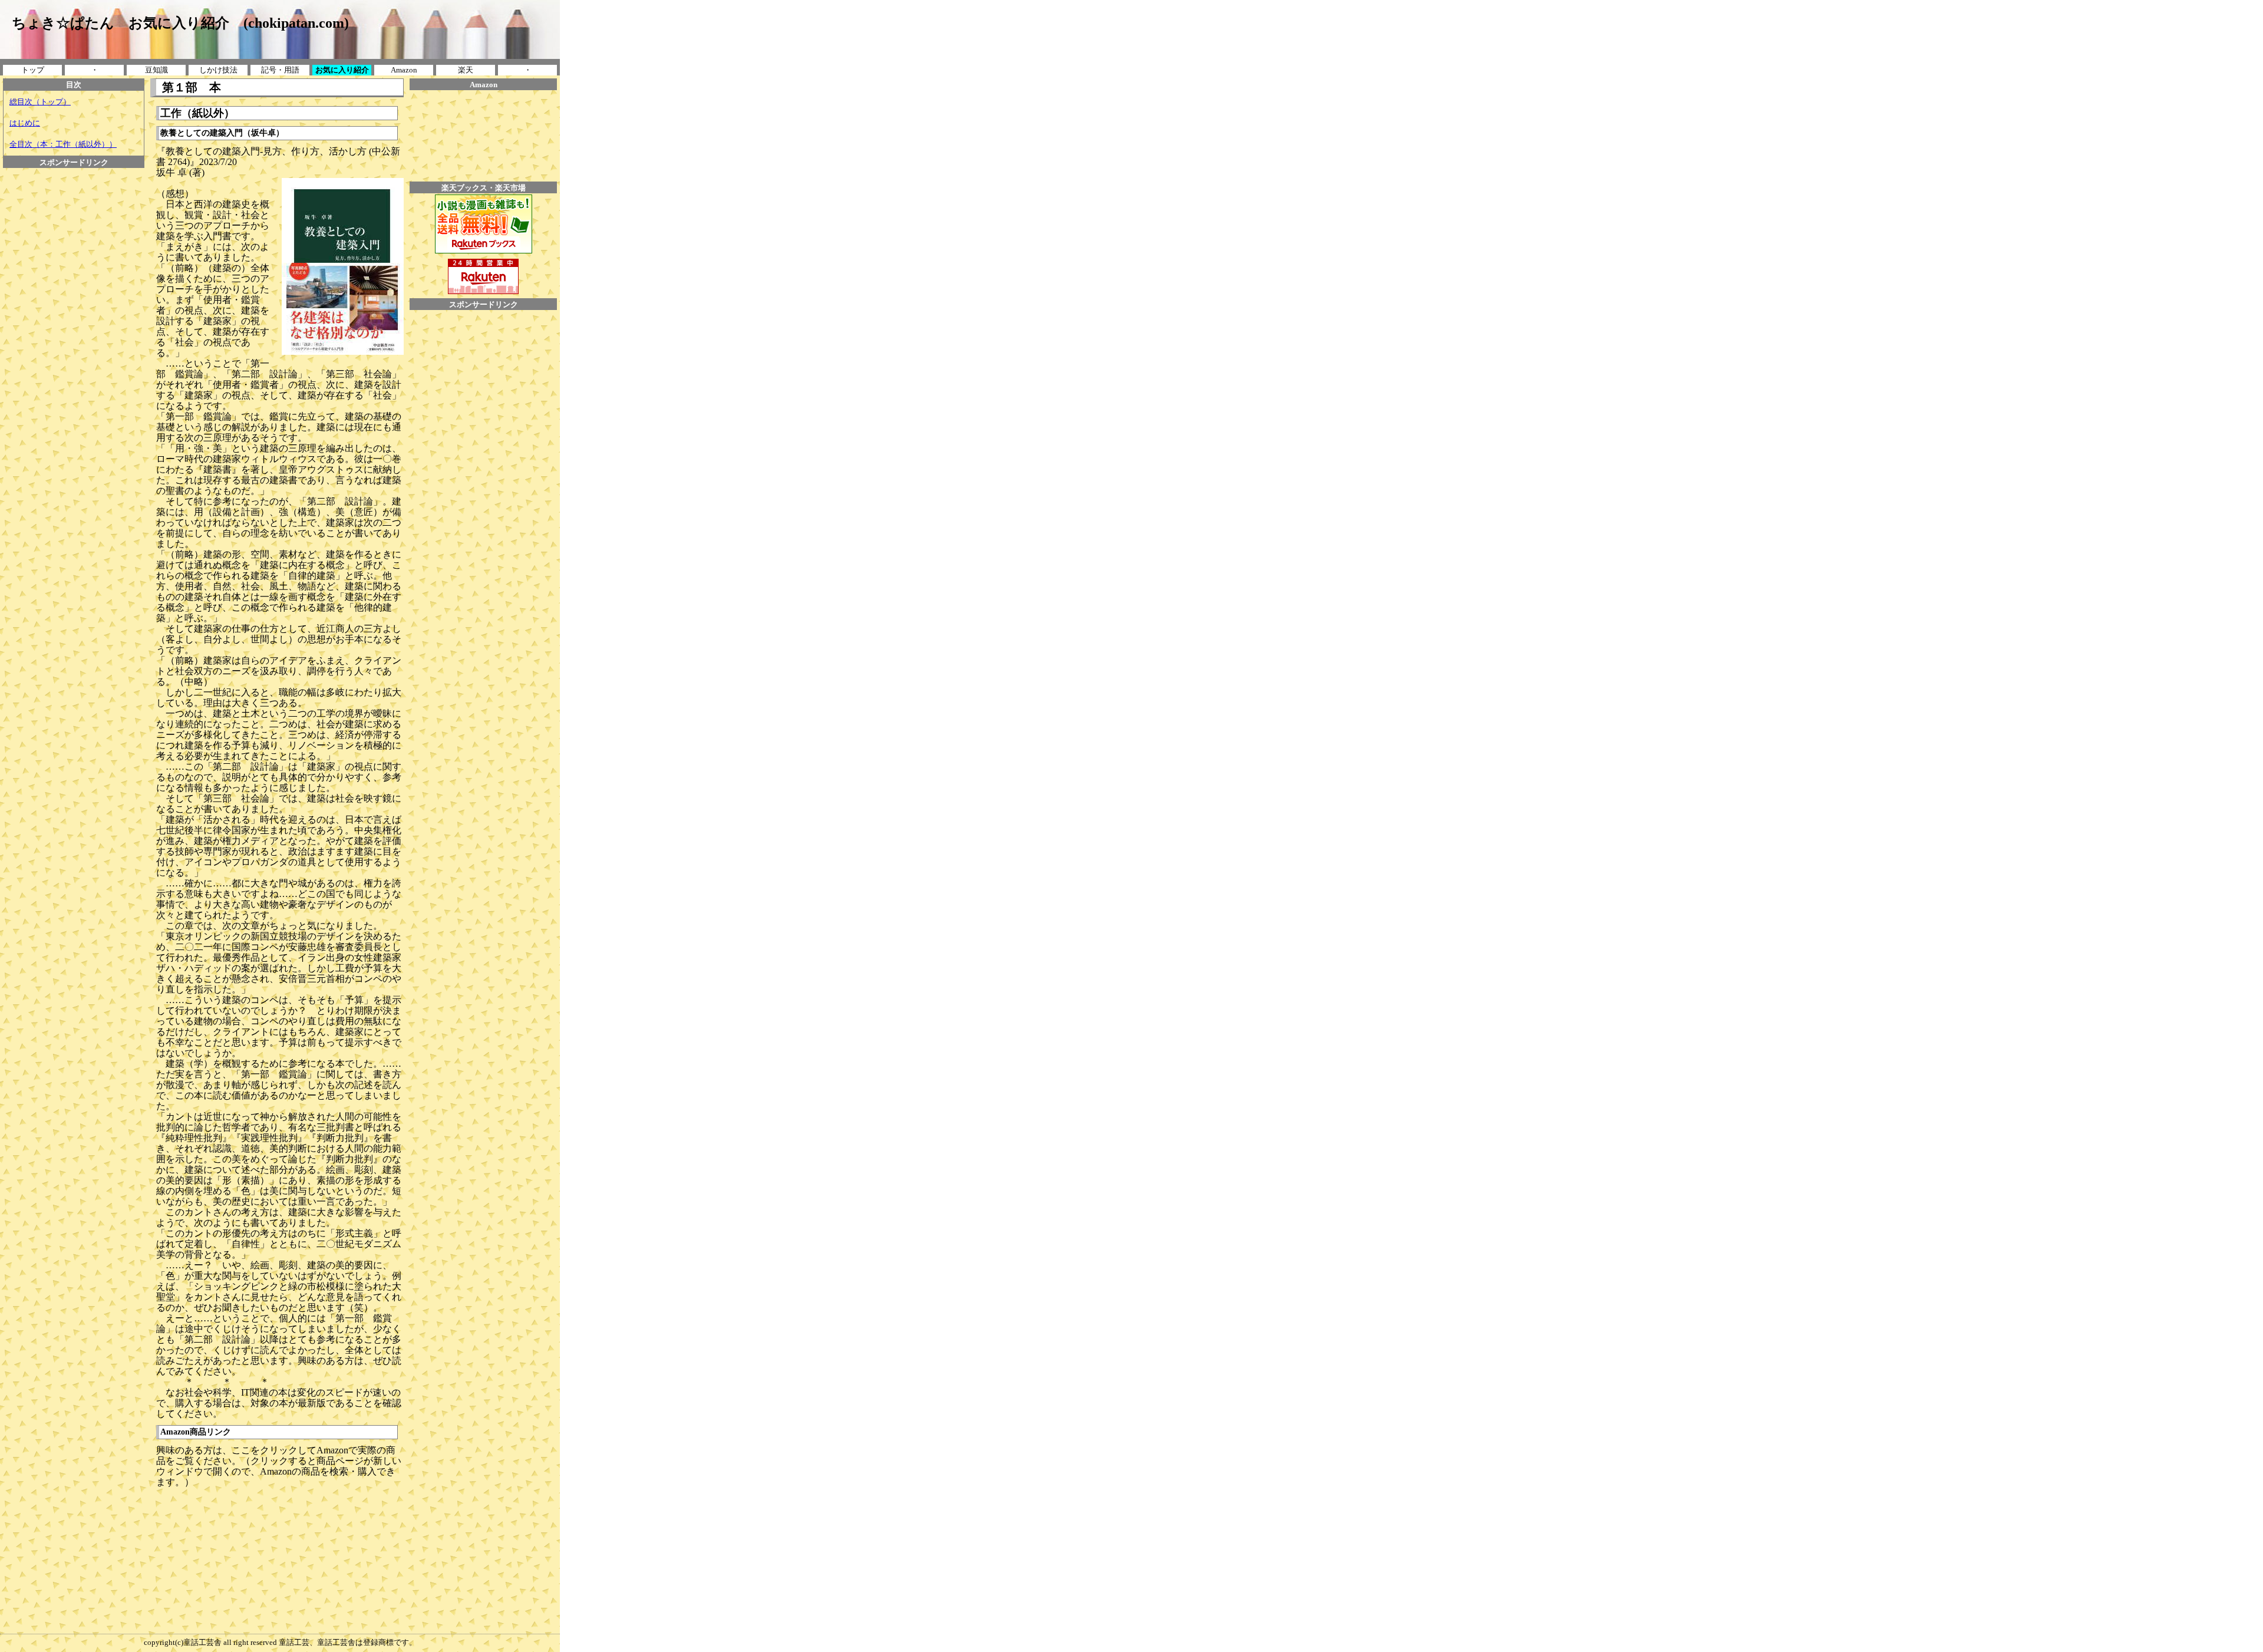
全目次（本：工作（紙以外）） (63, 144)
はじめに (25, 123)
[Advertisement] (74, 194)
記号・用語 (280, 70)
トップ (33, 70)
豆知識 (156, 70)
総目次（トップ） (40, 102)
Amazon (404, 70)
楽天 (466, 70)
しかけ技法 (218, 70)
